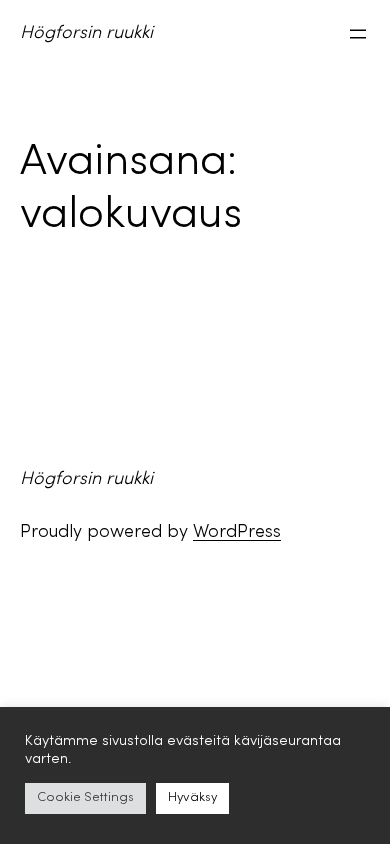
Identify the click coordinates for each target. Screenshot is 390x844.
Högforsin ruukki (86, 33)
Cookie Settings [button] (85, 798)
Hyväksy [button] (192, 798)
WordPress (237, 532)
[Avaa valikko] (358, 34)
